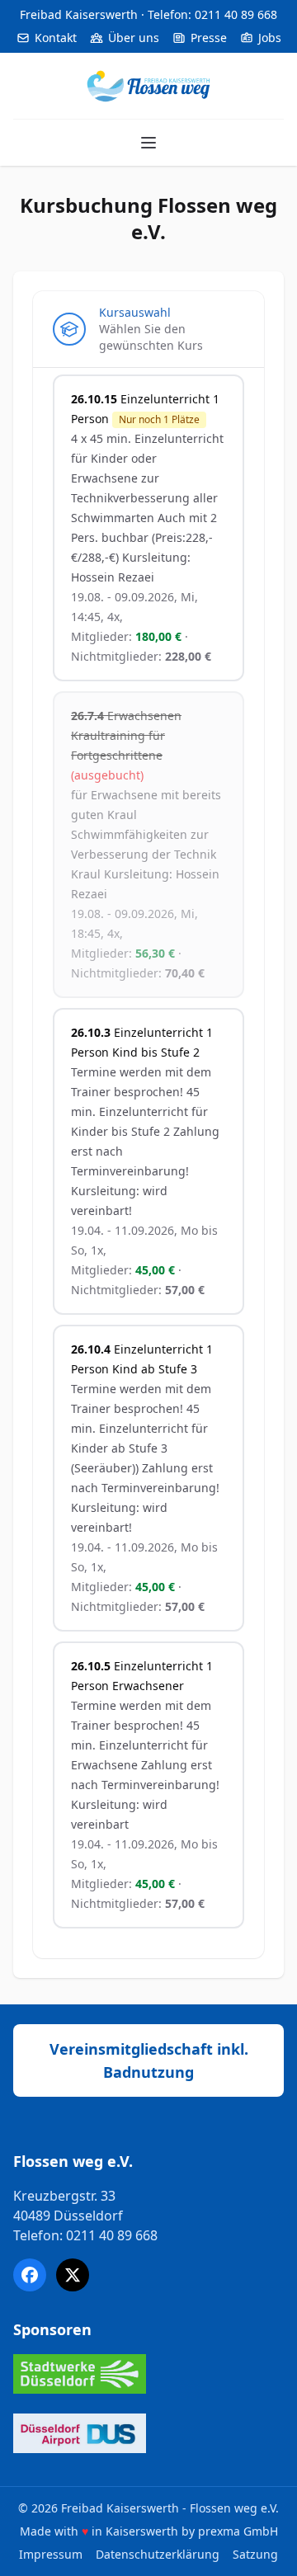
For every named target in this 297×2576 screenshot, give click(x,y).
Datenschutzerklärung (158, 2554)
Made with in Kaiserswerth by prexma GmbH (149, 2531)
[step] (148, 329)
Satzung (255, 2554)
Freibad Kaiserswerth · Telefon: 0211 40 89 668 (148, 14)
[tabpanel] (148, 1163)
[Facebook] (30, 2275)
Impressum (51, 2554)
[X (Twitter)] (73, 2275)
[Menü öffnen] (148, 143)
